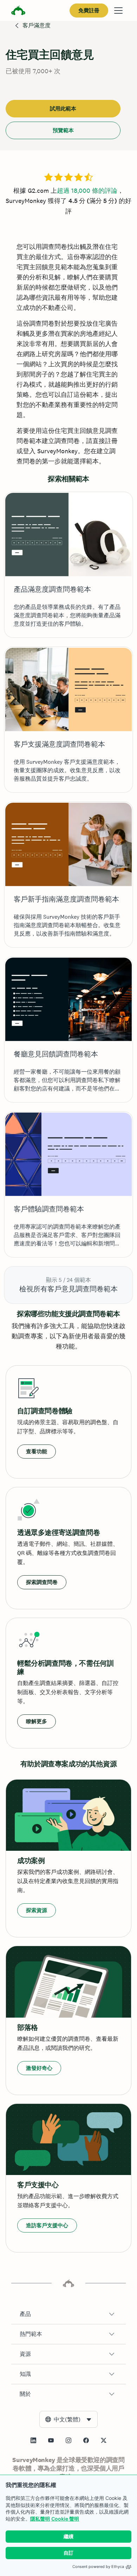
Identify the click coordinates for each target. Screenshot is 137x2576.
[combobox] (68, 2419)
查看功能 (37, 1451)
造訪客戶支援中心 (47, 2225)
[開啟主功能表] (118, 11)
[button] (68, 2314)
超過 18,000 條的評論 (87, 191)
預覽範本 (63, 130)
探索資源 (37, 1910)
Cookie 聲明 (65, 2519)
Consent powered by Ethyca (98, 2567)
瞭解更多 (37, 1721)
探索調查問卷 (42, 1582)
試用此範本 (63, 108)
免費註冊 (89, 10)
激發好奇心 (39, 2068)
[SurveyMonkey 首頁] (18, 11)
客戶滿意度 (37, 25)
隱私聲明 (40, 2519)
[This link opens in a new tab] (33, 2440)
